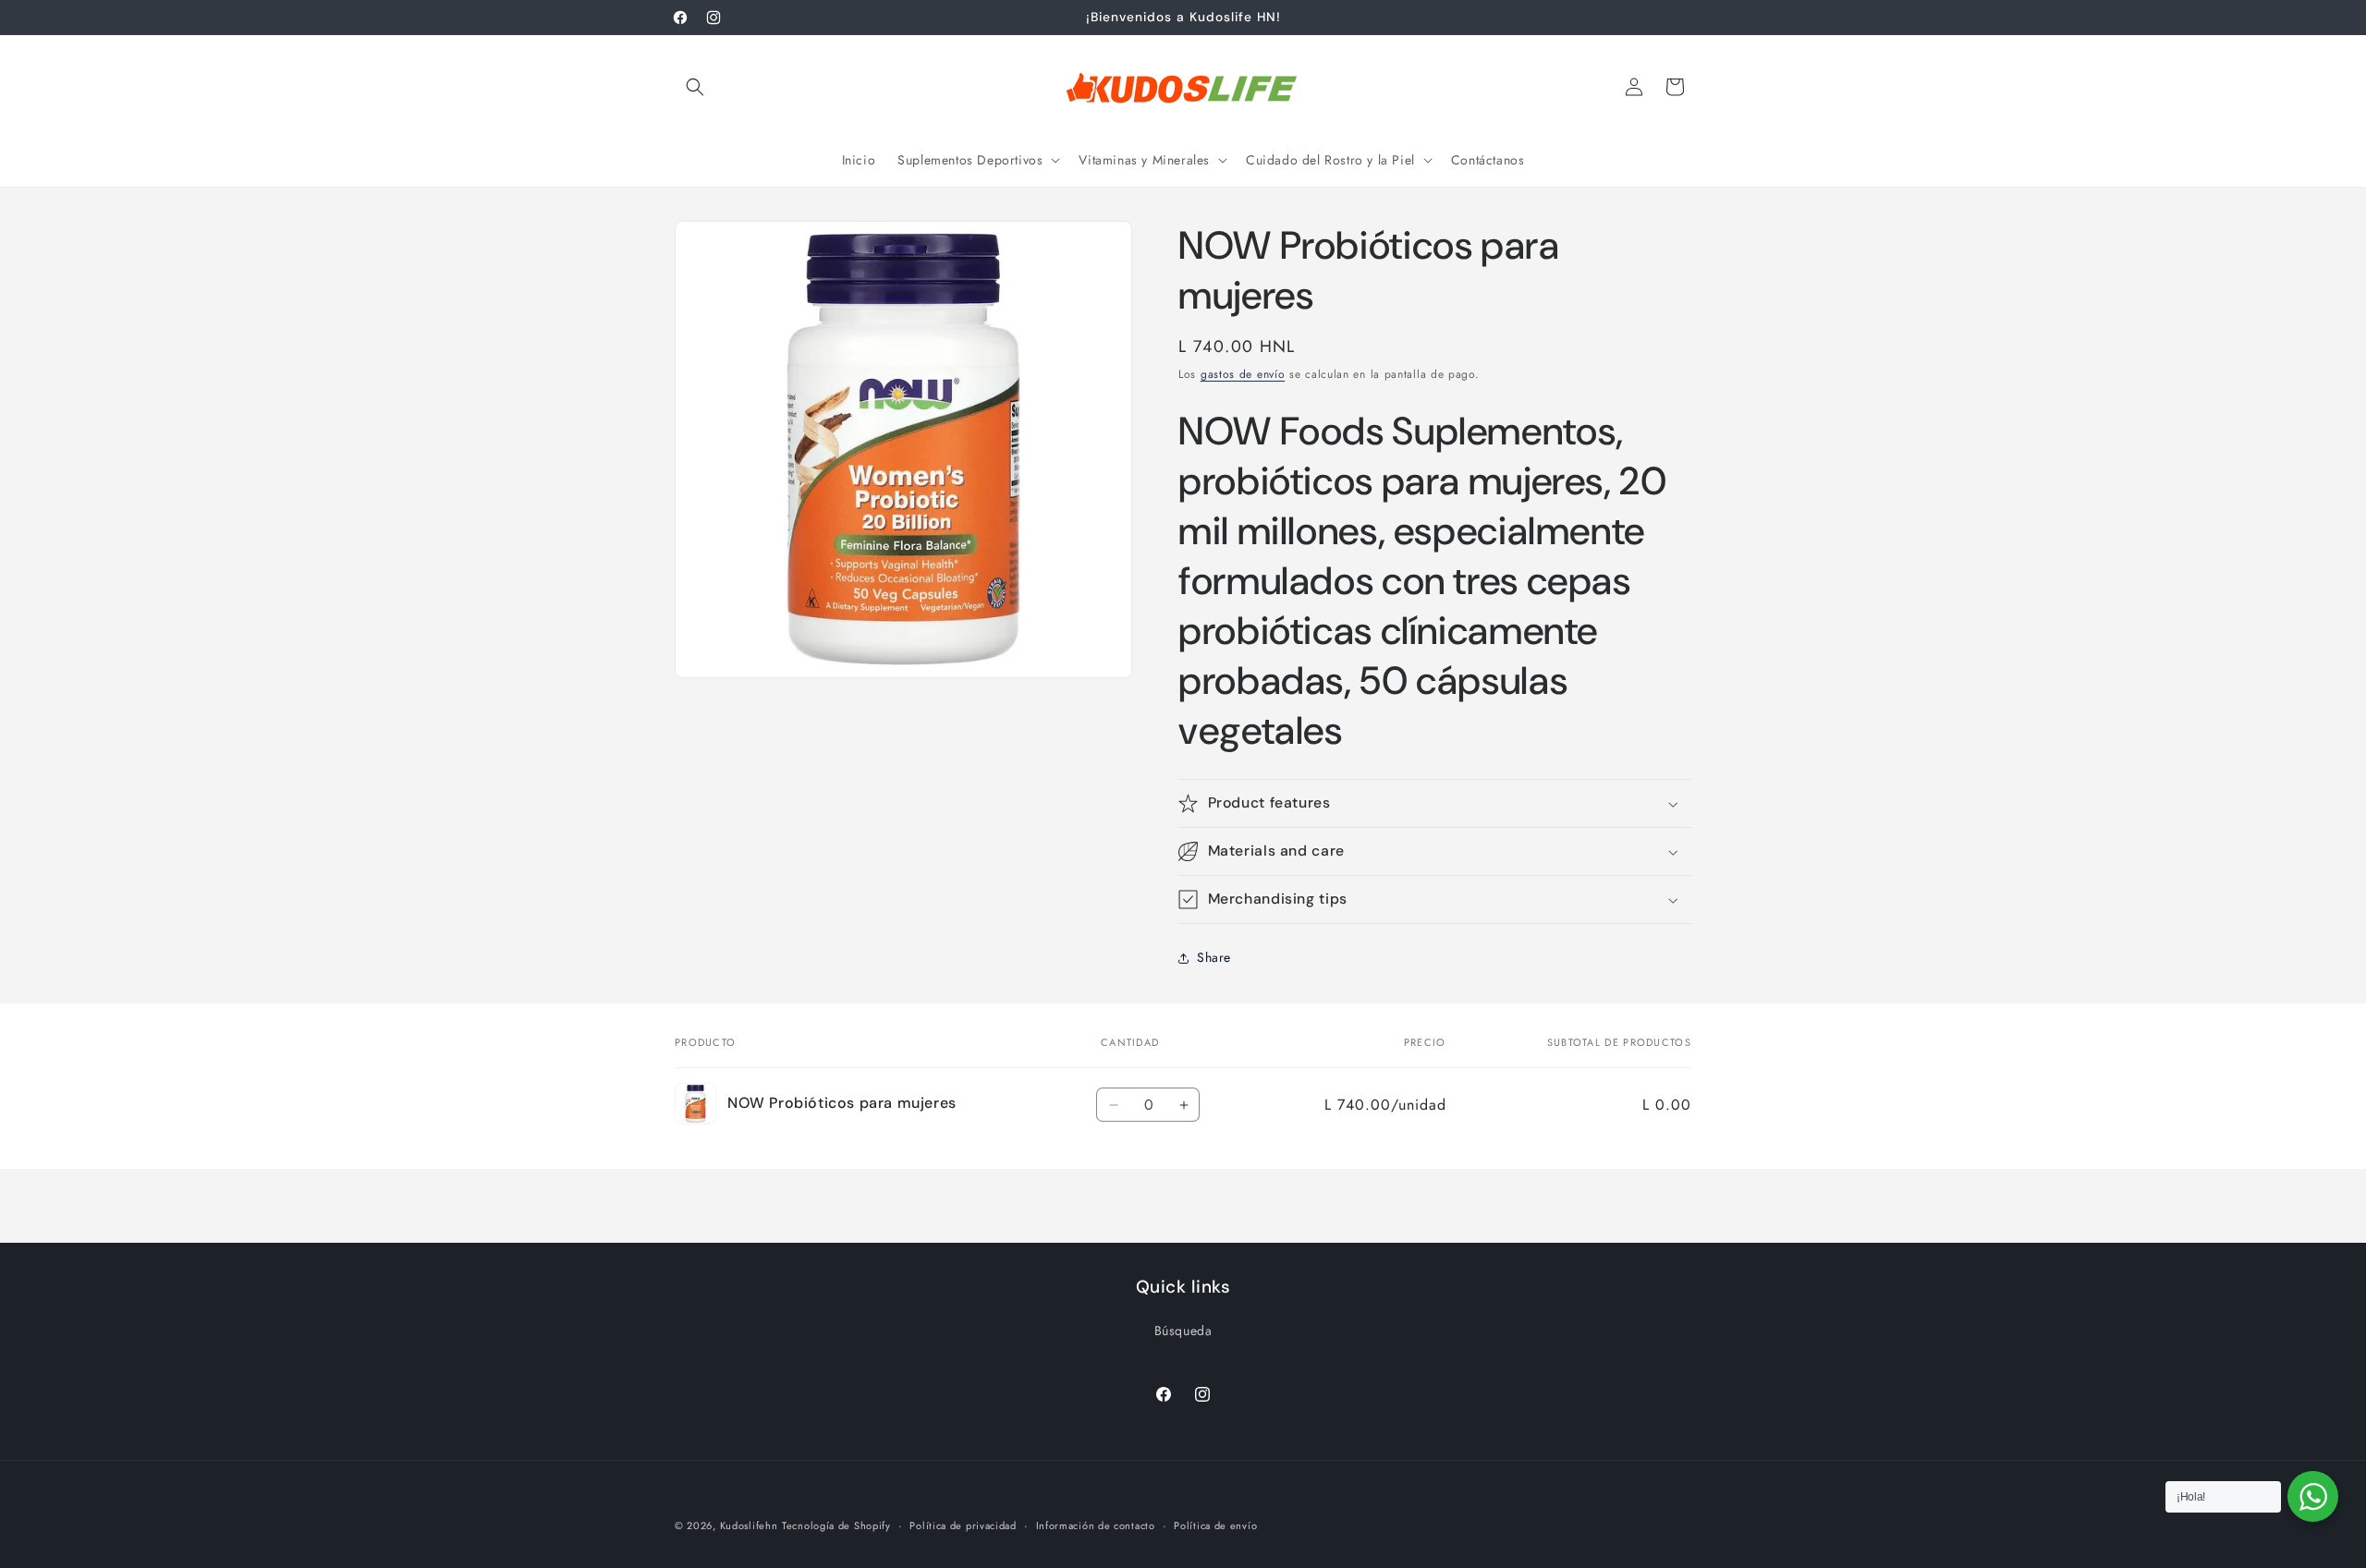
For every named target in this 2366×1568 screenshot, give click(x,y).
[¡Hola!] (2313, 1496)
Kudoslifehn (749, 1525)
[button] (695, 87)
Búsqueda (1183, 1331)
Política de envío (1215, 1525)
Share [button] (1214, 957)
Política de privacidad (963, 1525)
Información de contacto (1096, 1525)
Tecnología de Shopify (836, 1525)
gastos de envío (1243, 374)
